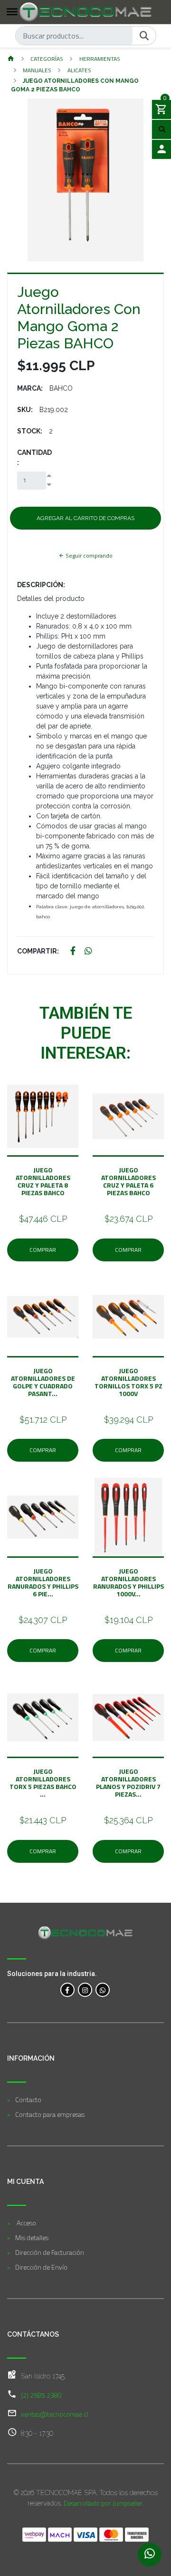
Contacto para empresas (50, 2114)
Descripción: (41, 585)
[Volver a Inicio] (11, 59)
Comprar (43, 1250)
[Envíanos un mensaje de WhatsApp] (150, 2555)
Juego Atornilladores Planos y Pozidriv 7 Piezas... (128, 1783)
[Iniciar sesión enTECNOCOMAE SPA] (161, 149)
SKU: (25, 410)
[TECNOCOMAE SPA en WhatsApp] (103, 1990)
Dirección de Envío (41, 2267)
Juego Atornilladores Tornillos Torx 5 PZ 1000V (128, 1382)
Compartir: (38, 951)
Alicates (79, 70)
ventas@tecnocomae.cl (54, 2414)
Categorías (47, 59)
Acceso (26, 2223)
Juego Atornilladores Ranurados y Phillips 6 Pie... (43, 1582)
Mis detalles (32, 2237)
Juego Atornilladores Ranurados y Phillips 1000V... (128, 1582)
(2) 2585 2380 (41, 2395)
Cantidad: (34, 457)
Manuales (37, 70)
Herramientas (100, 59)
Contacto (28, 2099)
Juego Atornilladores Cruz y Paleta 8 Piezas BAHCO (43, 1181)
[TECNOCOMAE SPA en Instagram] (85, 1990)
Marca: (30, 388)
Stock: (30, 431)
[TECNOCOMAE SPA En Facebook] (67, 1990)
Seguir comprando (88, 556)
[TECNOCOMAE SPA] (85, 12)
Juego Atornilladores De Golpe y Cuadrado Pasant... (43, 1382)
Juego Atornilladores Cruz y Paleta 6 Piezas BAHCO (128, 1181)
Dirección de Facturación (50, 2252)
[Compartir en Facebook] (73, 951)
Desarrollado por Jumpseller (103, 2503)
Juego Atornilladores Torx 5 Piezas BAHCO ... (43, 1783)
